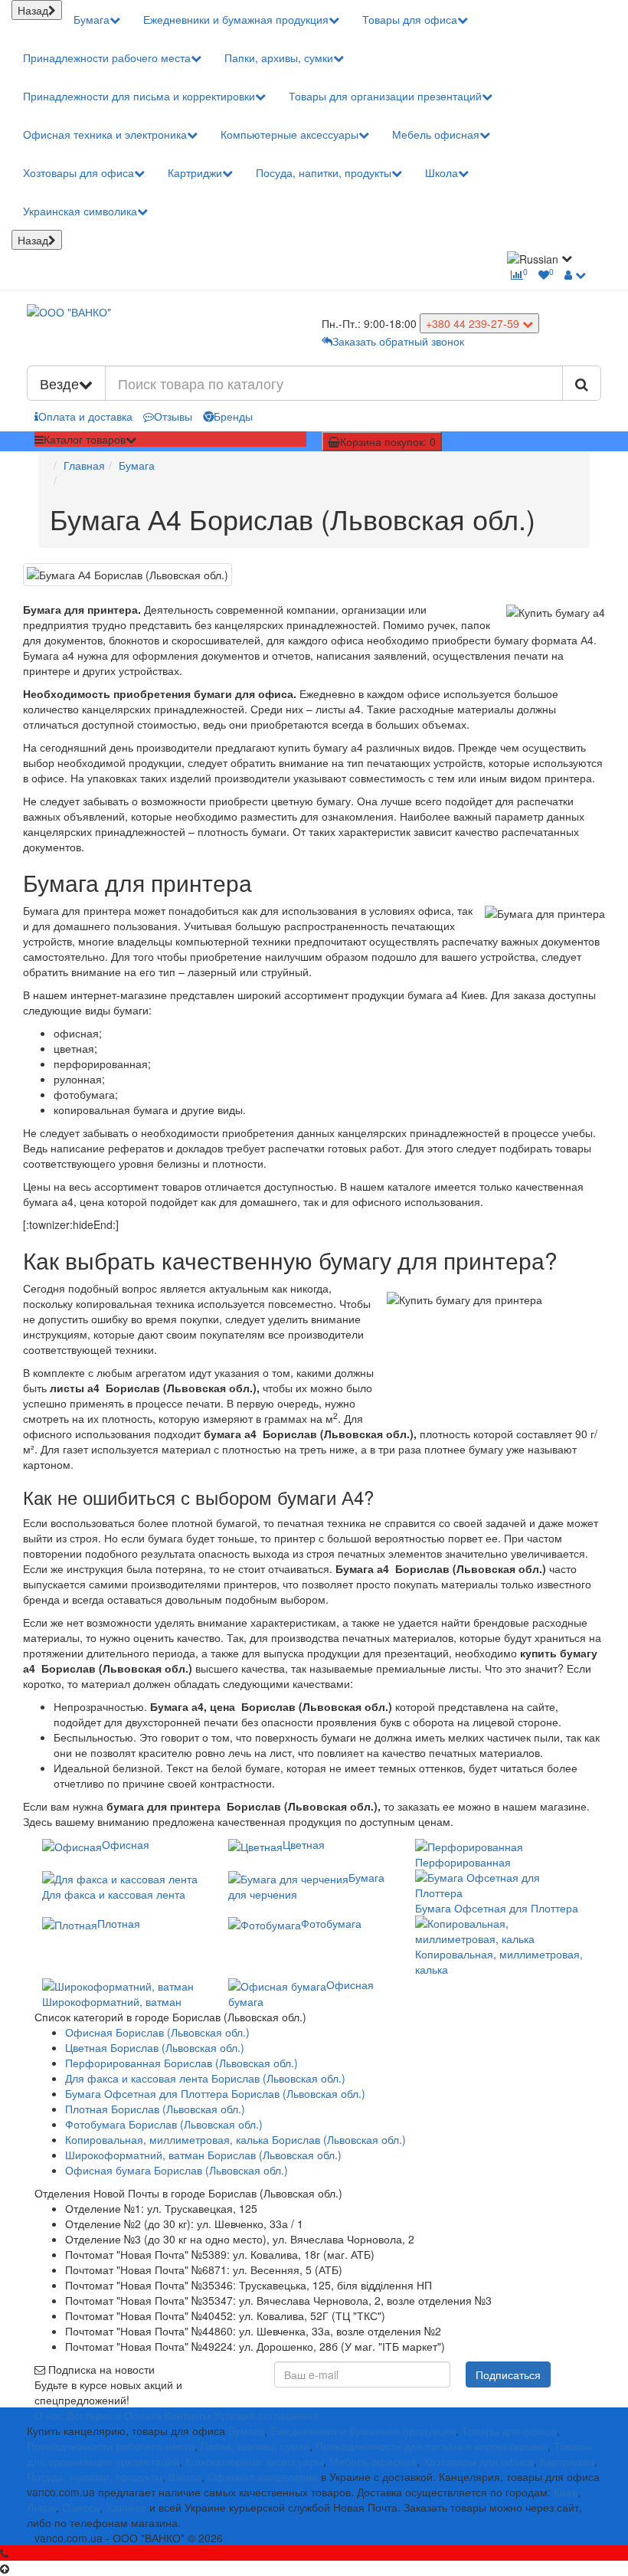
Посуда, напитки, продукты (324, 172)
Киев (566, 2492)
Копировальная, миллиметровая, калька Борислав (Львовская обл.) (235, 2139)
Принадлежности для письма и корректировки (139, 96)
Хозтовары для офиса (78, 172)
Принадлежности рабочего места (107, 57)
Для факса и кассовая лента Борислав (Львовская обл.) (205, 2078)
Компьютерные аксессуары (289, 134)
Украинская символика (80, 211)
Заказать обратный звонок (398, 341)
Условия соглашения (266, 2415)
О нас (49, 2415)
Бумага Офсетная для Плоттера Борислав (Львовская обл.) (215, 2093)
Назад (33, 10)
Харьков (126, 2507)
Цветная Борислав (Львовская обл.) (155, 2047)
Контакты (188, 2415)
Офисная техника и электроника (105, 134)
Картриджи (195, 172)
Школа (442, 172)
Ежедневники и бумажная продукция (236, 19)
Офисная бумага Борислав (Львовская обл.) (177, 2170)
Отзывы (173, 416)
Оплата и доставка (85, 416)
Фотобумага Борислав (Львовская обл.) (164, 2124)
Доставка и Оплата (114, 2415)
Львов (41, 2507)
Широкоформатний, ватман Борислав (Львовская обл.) (203, 2155)
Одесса (81, 2507)
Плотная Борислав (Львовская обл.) (155, 2109)
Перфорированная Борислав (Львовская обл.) (182, 2063)
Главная (84, 465)
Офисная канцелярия (263, 2476)
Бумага (92, 19)
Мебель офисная (436, 134)
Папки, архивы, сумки (279, 57)
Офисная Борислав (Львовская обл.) (157, 2032)
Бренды (233, 416)
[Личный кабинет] (575, 274)
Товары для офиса (410, 19)
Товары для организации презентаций (385, 96)
